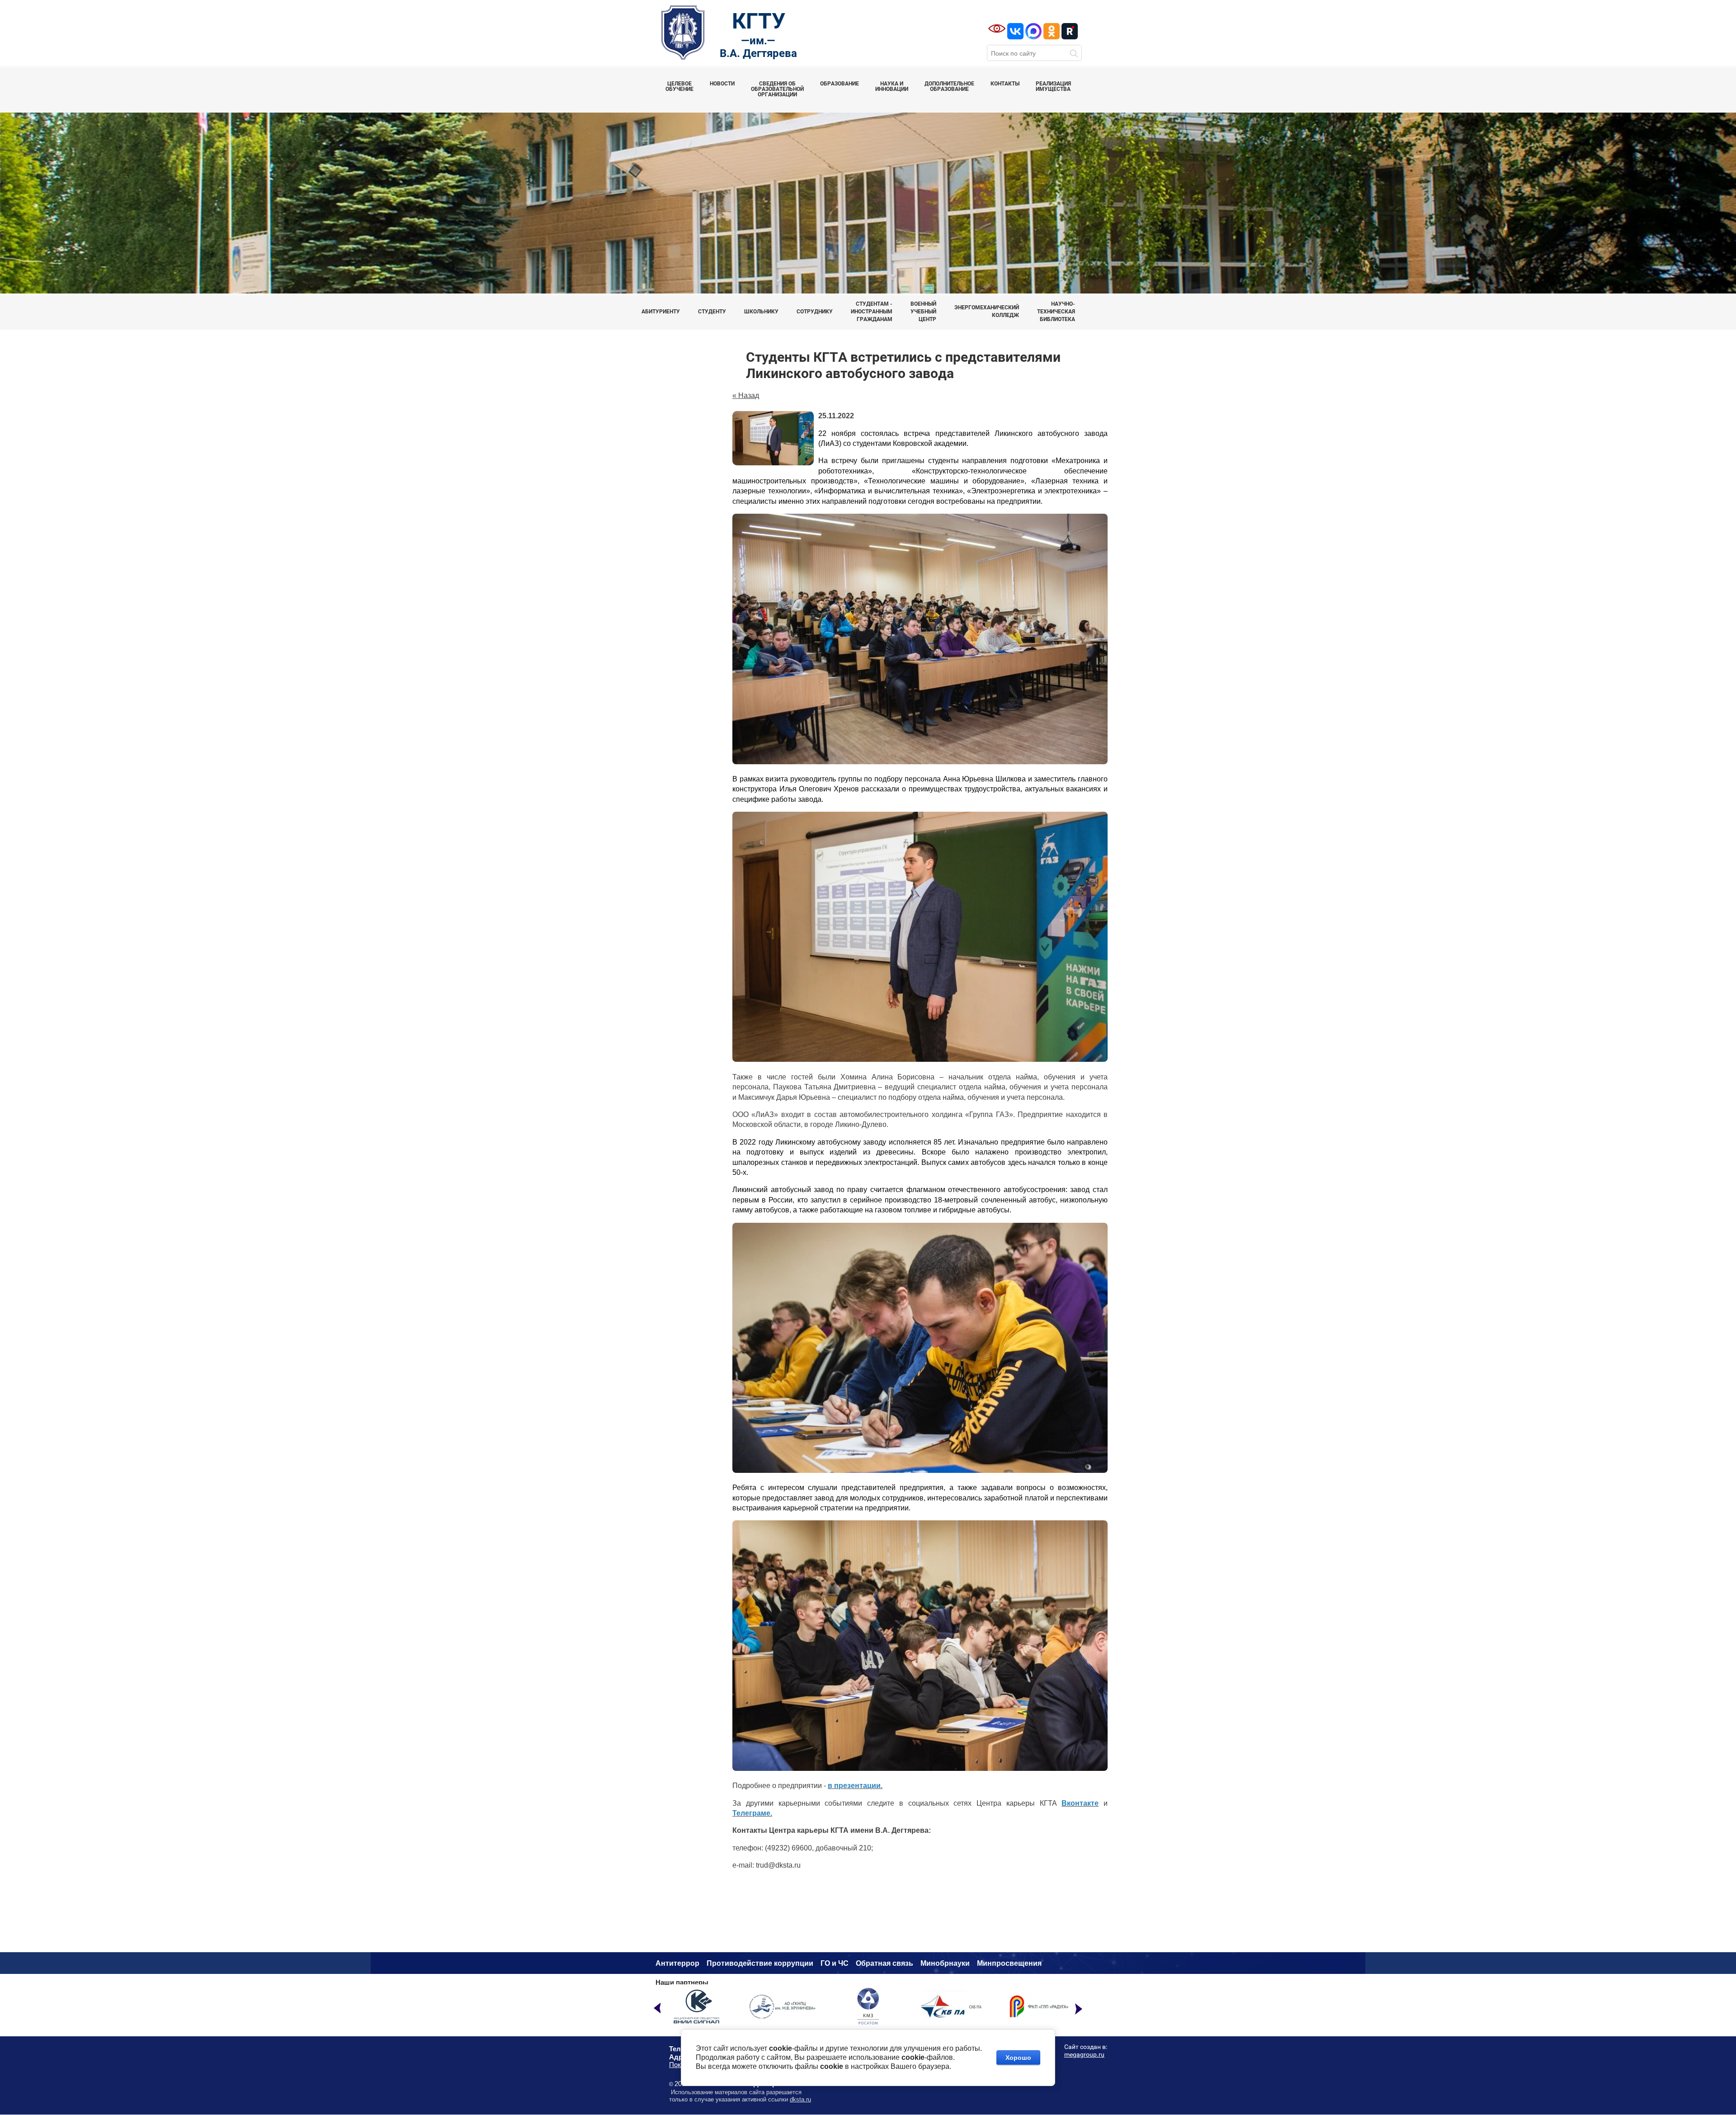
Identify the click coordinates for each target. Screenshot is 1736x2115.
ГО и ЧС (835, 1963)
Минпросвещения (1009, 1963)
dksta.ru (800, 2099)
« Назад (746, 395)
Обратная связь (885, 1963)
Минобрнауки (945, 1963)
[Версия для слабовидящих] (997, 28)
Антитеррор (677, 1963)
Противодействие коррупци (758, 1963)
